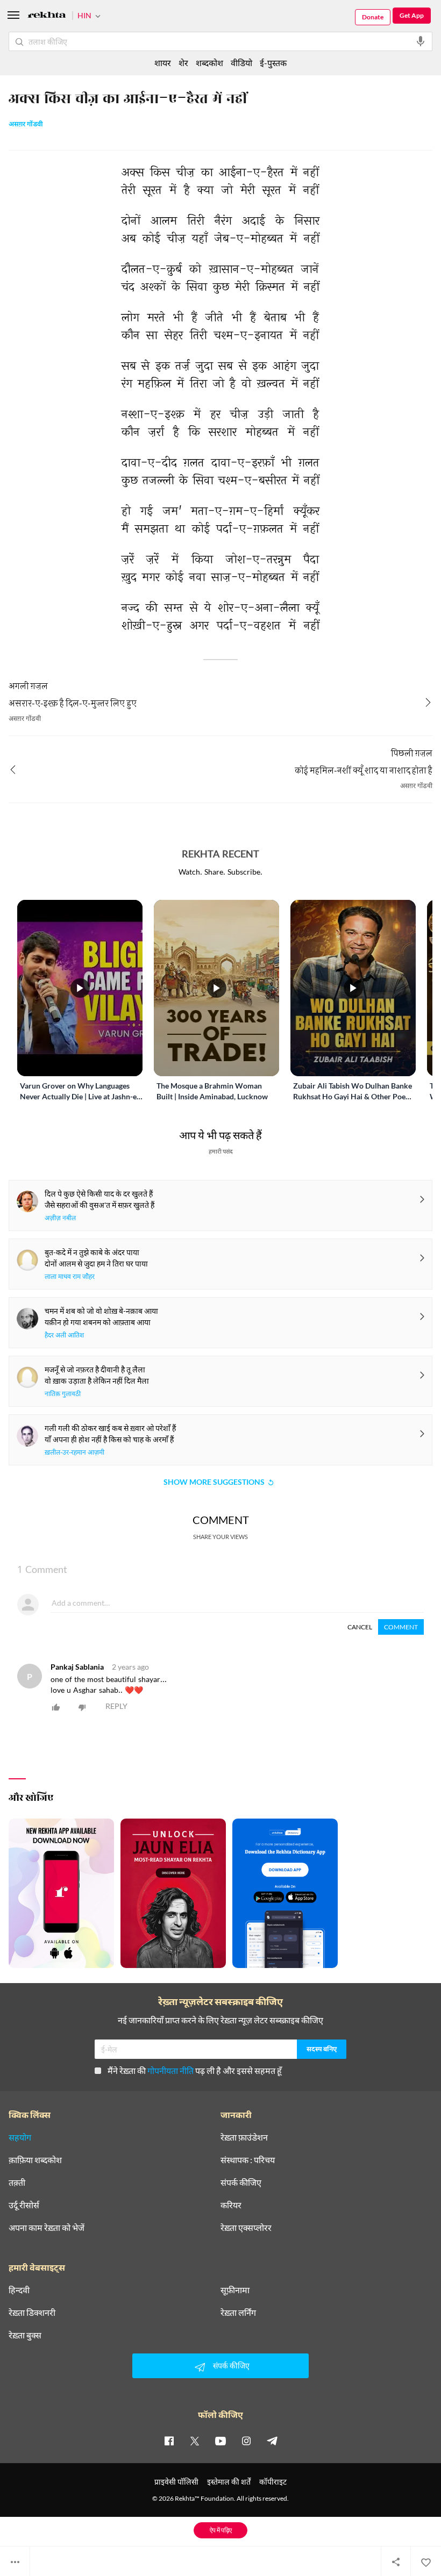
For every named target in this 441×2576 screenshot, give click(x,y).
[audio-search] (421, 41)
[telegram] (272, 2441)
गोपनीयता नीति (170, 2070)
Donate (373, 17)
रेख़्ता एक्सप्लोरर (246, 2228)
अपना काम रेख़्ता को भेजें (47, 2228)
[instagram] (246, 2441)
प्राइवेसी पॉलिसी (176, 2482)
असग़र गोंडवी (26, 125)
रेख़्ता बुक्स (25, 2335)
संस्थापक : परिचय (248, 2160)
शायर (163, 63)
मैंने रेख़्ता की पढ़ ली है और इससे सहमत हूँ (195, 2070)
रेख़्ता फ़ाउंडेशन (244, 2137)
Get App (412, 15)
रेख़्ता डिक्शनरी (32, 2313)
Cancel (360, 1627)
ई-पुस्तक (273, 63)
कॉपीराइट (273, 2482)
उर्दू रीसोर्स (24, 2205)
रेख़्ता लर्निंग (238, 2313)
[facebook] (169, 2441)
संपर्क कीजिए (241, 2183)
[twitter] (195, 2441)
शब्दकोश (209, 63)
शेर (183, 63)
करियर (231, 2205)
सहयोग (20, 2137)
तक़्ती (17, 2183)
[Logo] (47, 16)
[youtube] (220, 2441)
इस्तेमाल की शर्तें (229, 2482)
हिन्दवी (19, 2290)
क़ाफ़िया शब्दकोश (35, 2160)
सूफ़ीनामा (235, 2290)
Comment (401, 1627)
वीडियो (241, 63)
